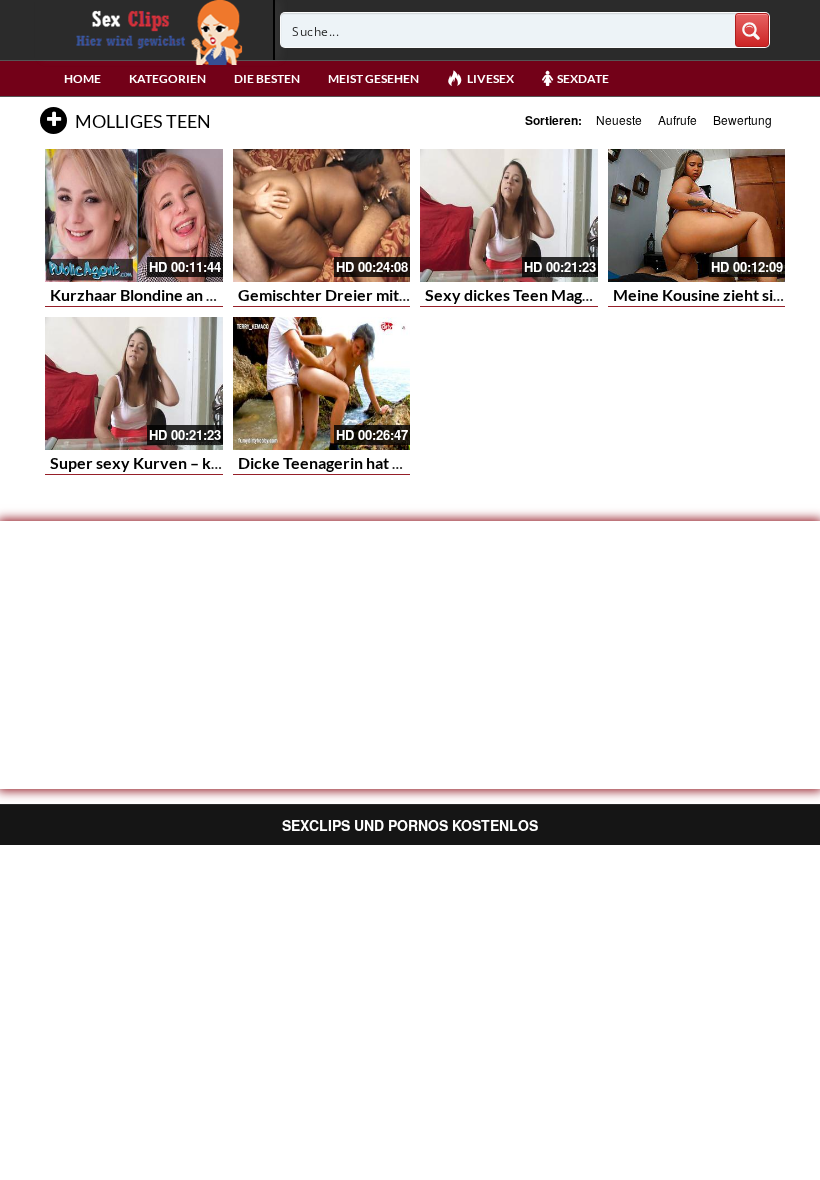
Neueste (619, 119)
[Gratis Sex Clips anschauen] (154, 30)
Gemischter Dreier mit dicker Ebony (367, 294)
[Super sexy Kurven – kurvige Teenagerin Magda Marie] (134, 383)
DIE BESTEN (267, 78)
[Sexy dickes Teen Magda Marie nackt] (509, 215)
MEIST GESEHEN (373, 78)
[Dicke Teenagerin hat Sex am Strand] (322, 383)
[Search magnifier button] (752, 30)
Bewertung (742, 119)
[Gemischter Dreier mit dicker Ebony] (322, 215)
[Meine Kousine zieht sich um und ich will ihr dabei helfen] (697, 215)
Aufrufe (677, 119)
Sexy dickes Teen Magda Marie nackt (556, 294)
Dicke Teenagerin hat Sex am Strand (366, 462)
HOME (82, 78)
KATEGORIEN (167, 78)
